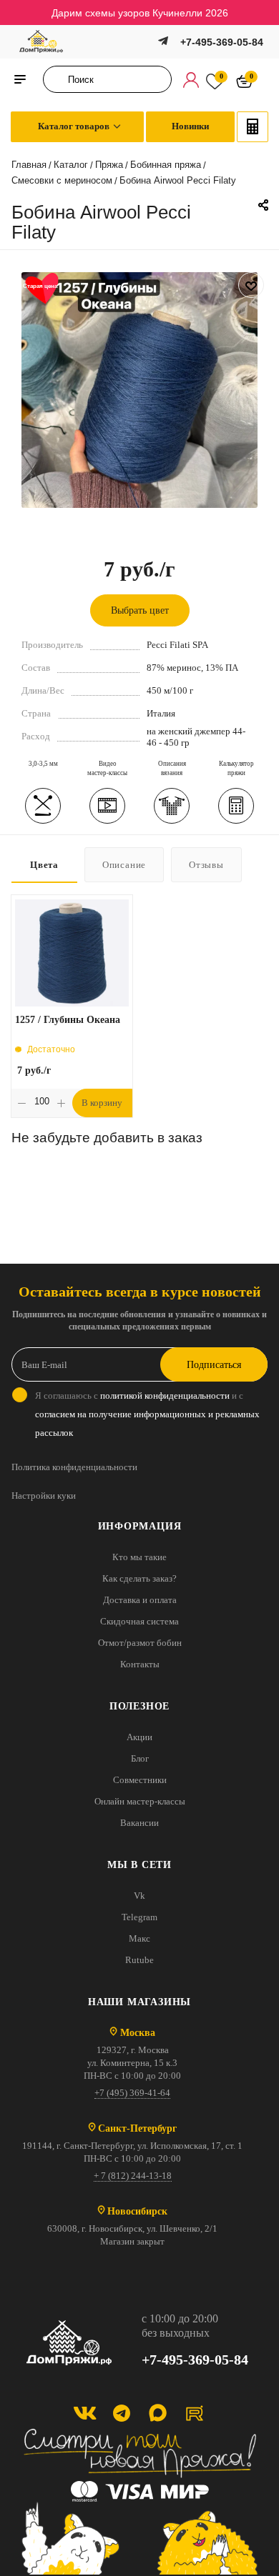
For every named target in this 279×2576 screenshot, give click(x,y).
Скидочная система (139, 1621)
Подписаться (214, 1365)
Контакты (140, 1664)
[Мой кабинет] (191, 79)
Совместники (140, 1780)
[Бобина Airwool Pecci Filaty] (139, 389)
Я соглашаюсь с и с (147, 1414)
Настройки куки (44, 1496)
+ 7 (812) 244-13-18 (133, 2176)
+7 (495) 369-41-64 (132, 2093)
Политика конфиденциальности (74, 1467)
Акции (139, 1737)
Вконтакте (85, 2413)
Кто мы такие (139, 1557)
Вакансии (139, 1823)
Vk (139, 1896)
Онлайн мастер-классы (140, 1801)
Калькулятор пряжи (236, 768)
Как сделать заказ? (139, 1578)
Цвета (44, 865)
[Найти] (58, 79)
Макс (139, 1938)
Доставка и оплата (140, 1600)
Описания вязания (172, 768)
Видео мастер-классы (107, 768)
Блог (140, 1758)
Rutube (139, 1960)
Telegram (139, 1917)
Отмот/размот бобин (140, 1643)
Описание (124, 865)
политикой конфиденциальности (165, 1396)
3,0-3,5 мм (43, 764)
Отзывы (206, 865)
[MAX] (158, 2413)
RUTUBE (194, 2413)
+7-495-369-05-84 (222, 42)
